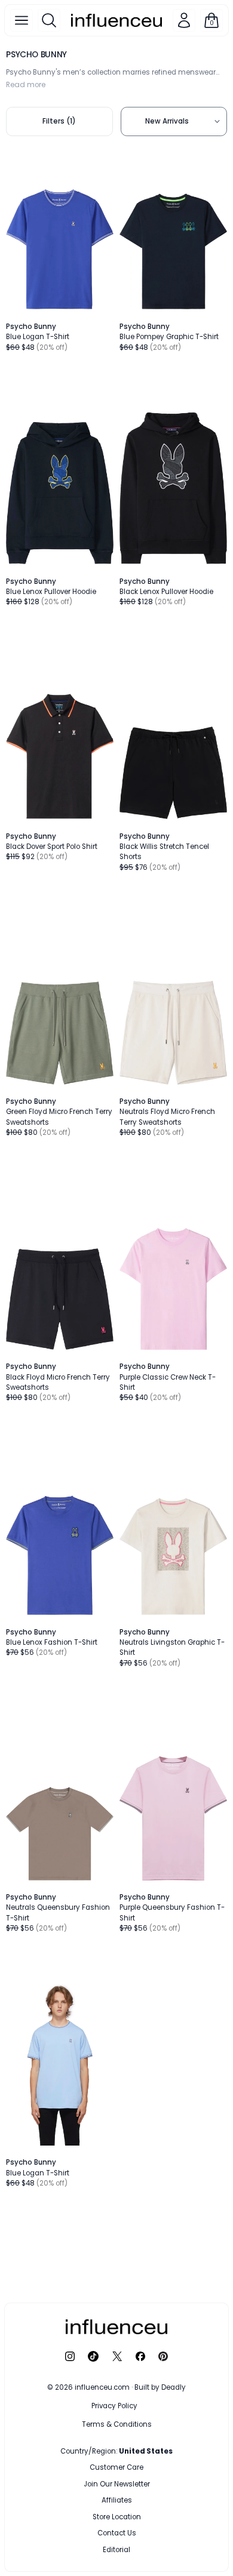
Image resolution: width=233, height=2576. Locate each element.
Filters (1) (59, 121)
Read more (26, 85)
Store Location (117, 2517)
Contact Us (117, 2533)
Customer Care (116, 2467)
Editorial (116, 2550)
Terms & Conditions (117, 2424)
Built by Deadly (160, 2387)
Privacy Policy (114, 2406)
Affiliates (117, 2500)
